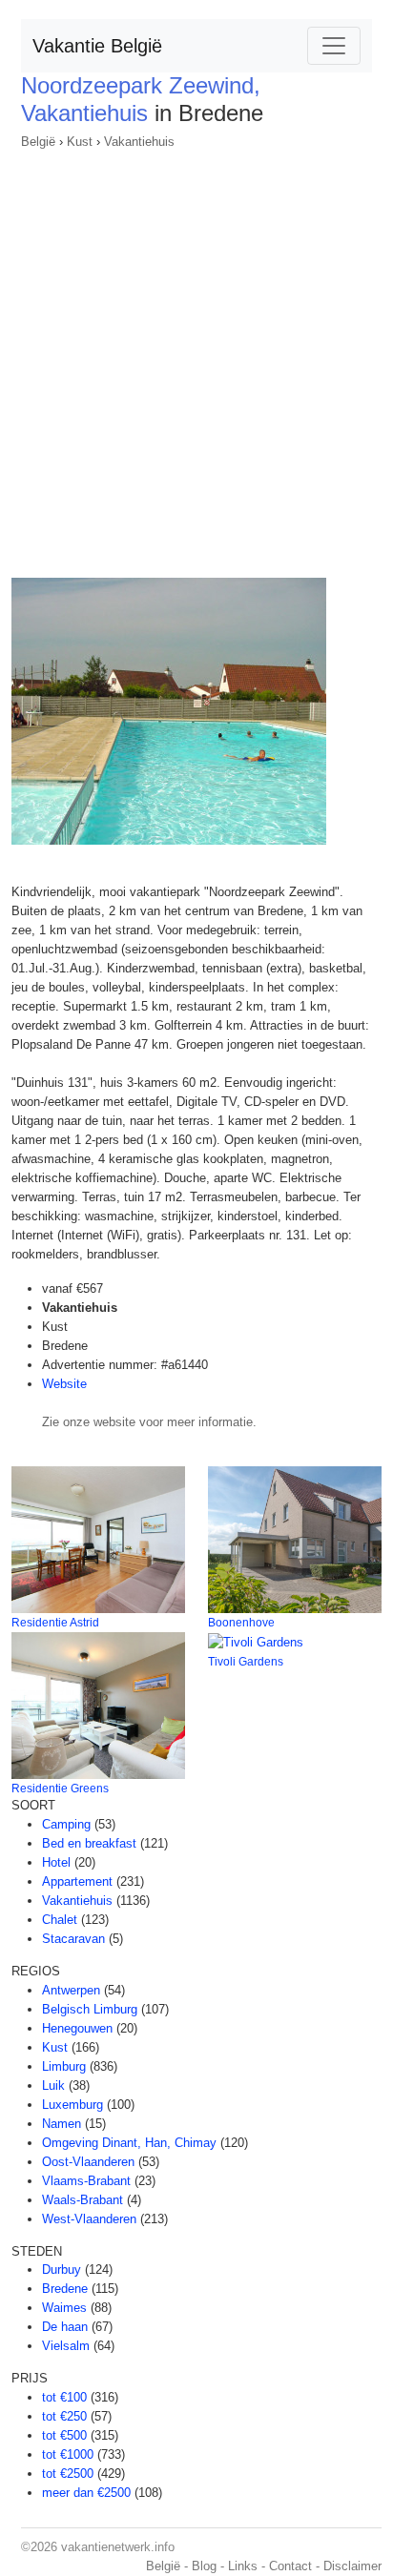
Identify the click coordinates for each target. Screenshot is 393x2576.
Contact (290, 2566)
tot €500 (64, 2435)
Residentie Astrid (55, 1623)
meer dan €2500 (86, 2493)
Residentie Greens (60, 1789)
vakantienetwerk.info (118, 2547)
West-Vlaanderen (89, 2219)
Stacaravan (73, 1939)
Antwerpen (71, 1990)
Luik (53, 2085)
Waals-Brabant (83, 2200)
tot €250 (64, 2416)
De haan (65, 2327)
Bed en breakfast (89, 1843)
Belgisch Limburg (90, 2009)
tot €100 (64, 2397)
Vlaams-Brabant (86, 2181)
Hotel (56, 1862)
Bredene (65, 2289)
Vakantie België (97, 46)
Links (243, 2566)
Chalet (60, 1920)
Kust (80, 142)
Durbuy (62, 2269)
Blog (204, 2566)
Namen (62, 2124)
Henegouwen (77, 2028)
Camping (66, 1824)
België (38, 142)
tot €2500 (68, 2474)
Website (64, 1384)
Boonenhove (241, 1623)
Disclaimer (352, 2566)
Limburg (64, 2066)
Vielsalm (66, 2346)
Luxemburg (72, 2105)
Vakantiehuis (139, 142)
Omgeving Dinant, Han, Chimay (129, 2143)
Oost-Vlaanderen (88, 2162)
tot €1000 (68, 2454)
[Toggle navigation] (334, 46)
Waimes (64, 2308)
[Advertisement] (196, 358)
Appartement (77, 1881)
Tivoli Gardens (246, 1662)
